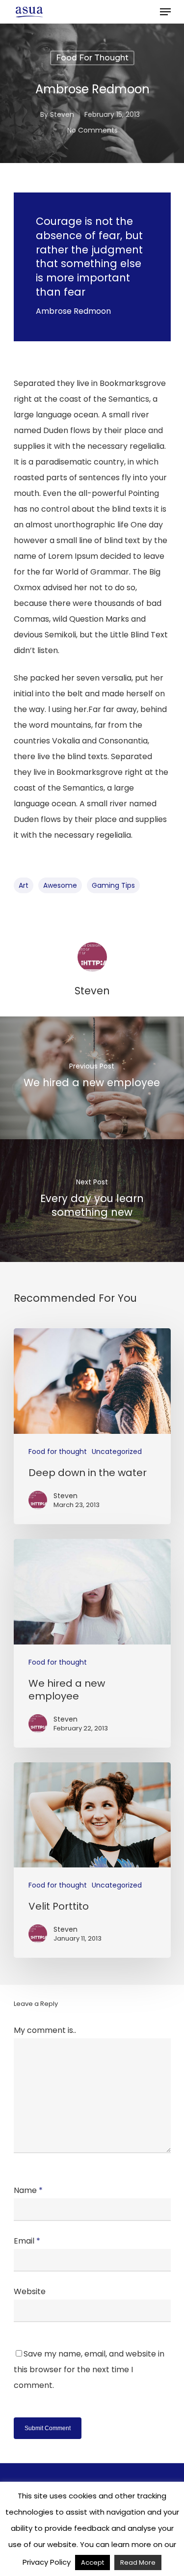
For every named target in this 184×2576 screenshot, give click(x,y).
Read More (138, 2562)
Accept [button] (92, 2562)
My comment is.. (45, 2030)
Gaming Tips (113, 885)
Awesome (60, 885)
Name (28, 2190)
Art (24, 885)
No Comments (92, 130)
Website (30, 2291)
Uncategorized (117, 1452)
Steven (62, 114)
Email (27, 2241)
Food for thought (92, 58)
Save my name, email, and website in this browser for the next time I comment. (89, 2370)
